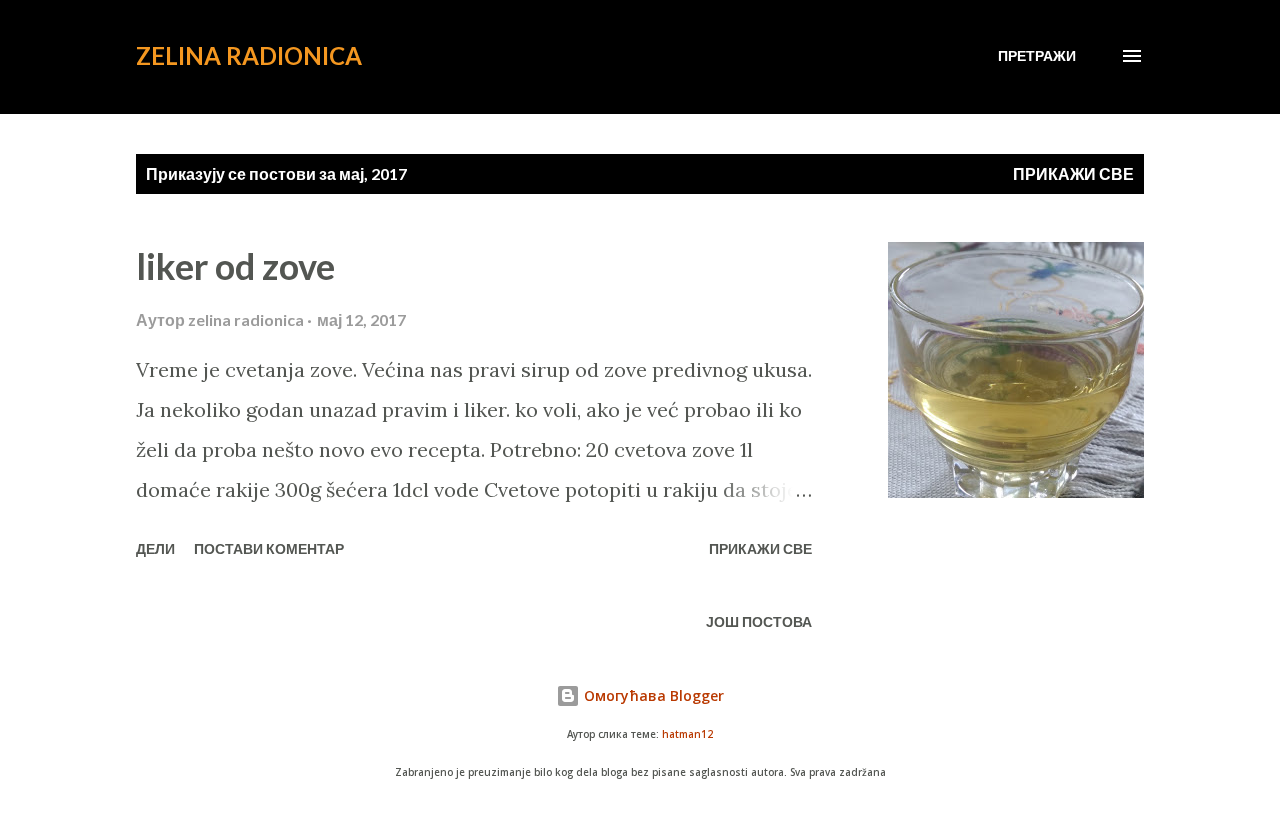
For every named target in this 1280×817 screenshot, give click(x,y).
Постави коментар (269, 548)
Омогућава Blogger (652, 695)
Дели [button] (155, 548)
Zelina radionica (249, 55)
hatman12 (687, 734)
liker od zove (235, 266)
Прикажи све (1073, 173)
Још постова (759, 621)
